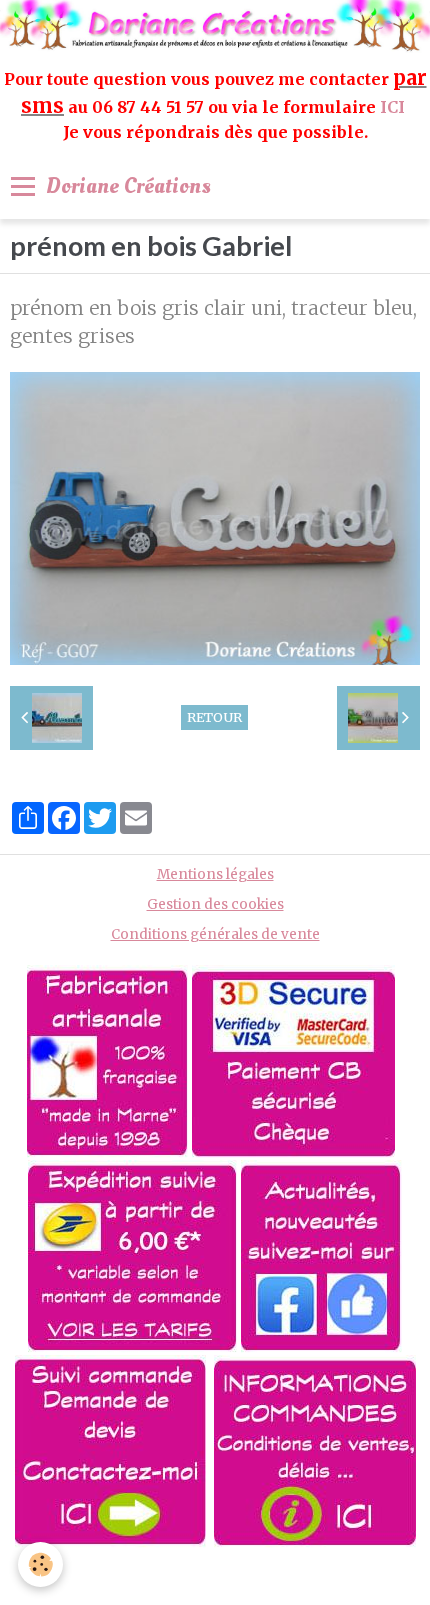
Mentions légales (215, 874)
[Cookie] (40, 1564)
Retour (214, 717)
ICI (394, 107)
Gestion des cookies (215, 904)
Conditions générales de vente (215, 934)
